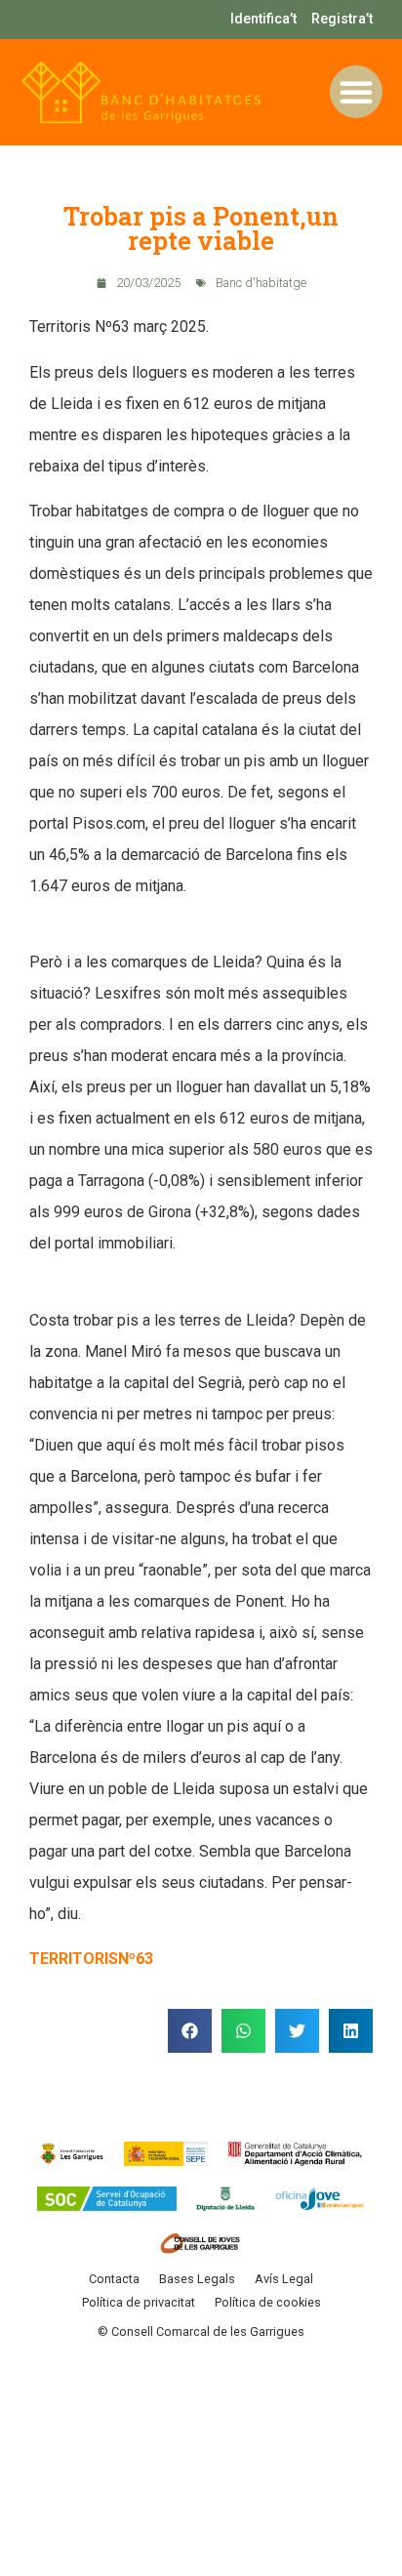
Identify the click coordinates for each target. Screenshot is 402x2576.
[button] (356, 92)
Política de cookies (268, 2302)
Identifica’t (263, 19)
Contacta (114, 2279)
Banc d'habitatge (261, 283)
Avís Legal (284, 2279)
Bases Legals (197, 2279)
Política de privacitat (139, 2302)
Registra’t (342, 19)
